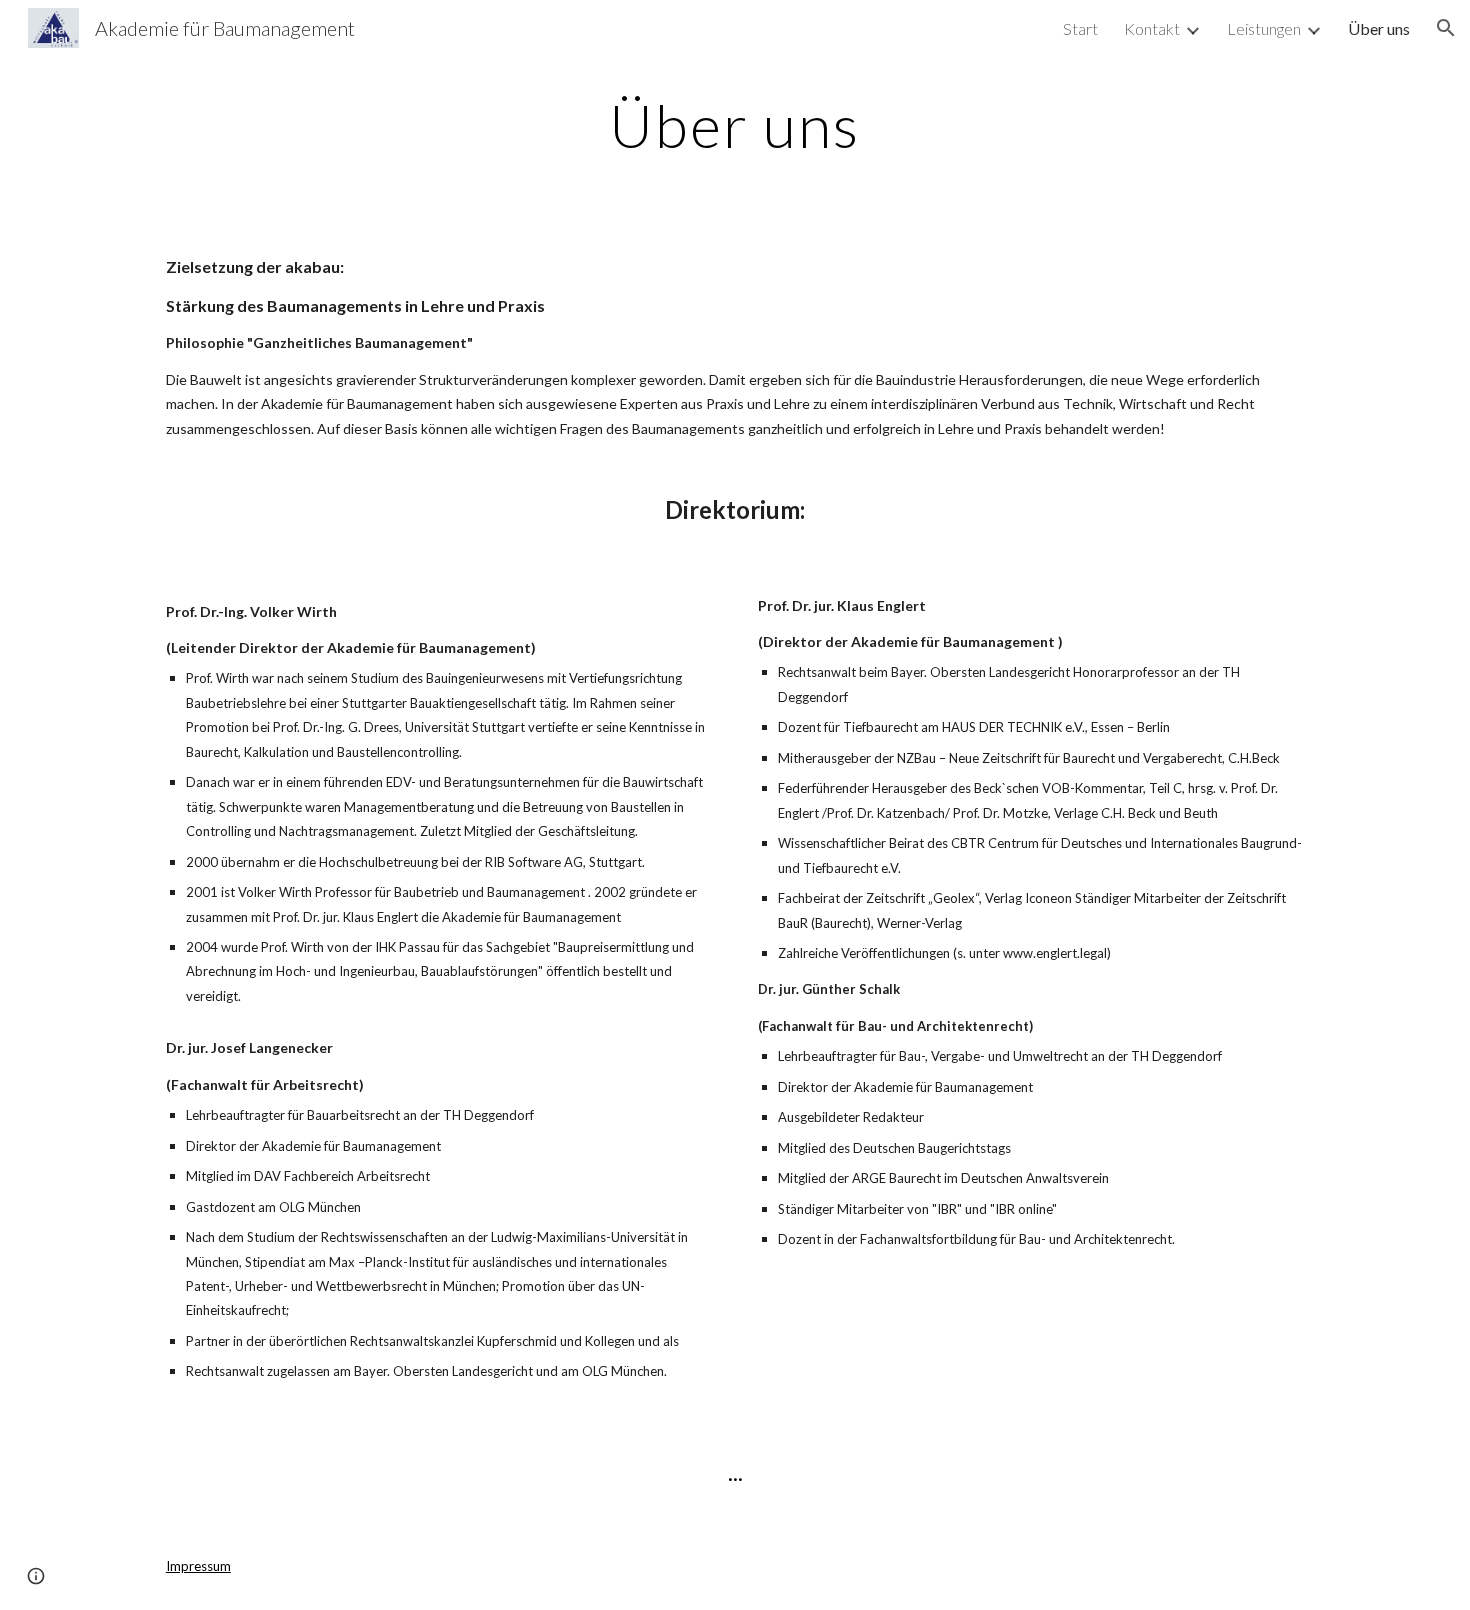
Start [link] (1080, 28)
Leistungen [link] (1264, 28)
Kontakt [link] (1152, 28)
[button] (1446, 28)
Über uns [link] (1379, 28)
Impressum (198, 1566)
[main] (735, 125)
